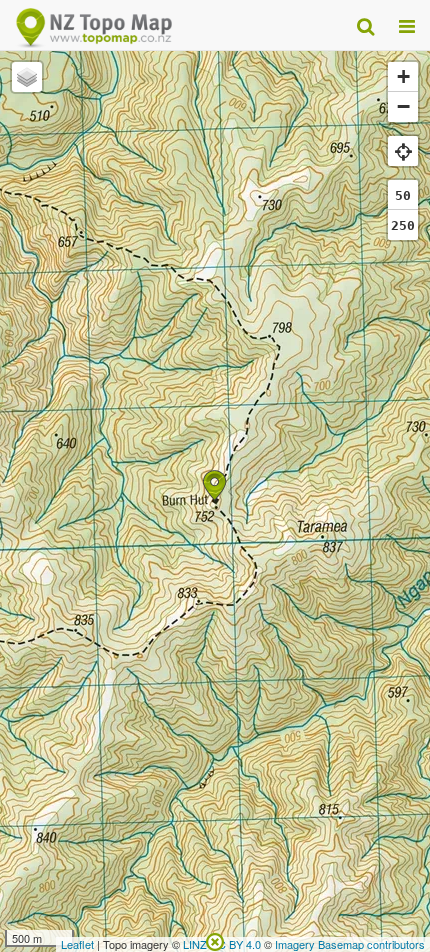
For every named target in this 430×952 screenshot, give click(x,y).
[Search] (365, 25)
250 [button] (403, 225)
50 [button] (403, 195)
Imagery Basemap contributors (350, 944)
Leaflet (77, 944)
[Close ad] (215, 940)
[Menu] (407, 25)
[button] (215, 485)
